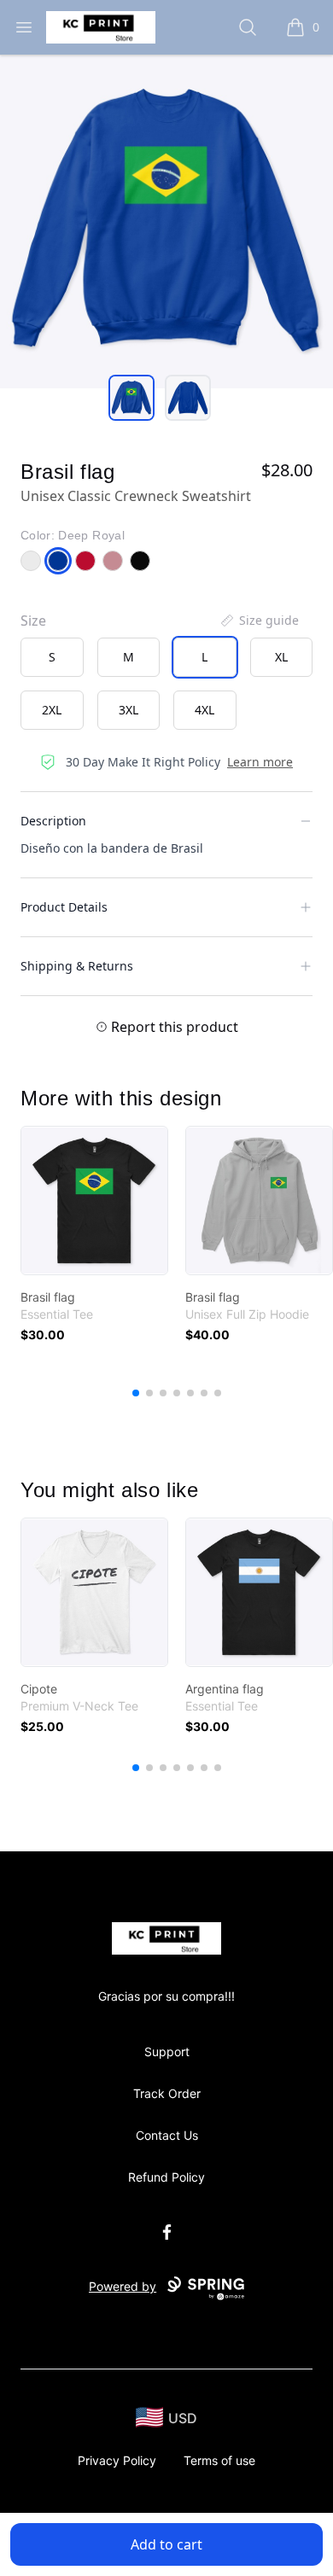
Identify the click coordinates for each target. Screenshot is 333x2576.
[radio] (52, 657)
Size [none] (33, 621)
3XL (129, 710)
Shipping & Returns (77, 966)
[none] (259, 621)
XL (281, 657)
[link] (94, 1201)
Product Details (64, 907)
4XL (204, 710)
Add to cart (166, 2544)
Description (53, 821)
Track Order (167, 2093)
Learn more (260, 762)
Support (167, 2051)
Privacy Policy (117, 2460)
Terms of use (219, 2460)
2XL (52, 710)
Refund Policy (166, 2177)
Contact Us (167, 2135)
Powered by (123, 2286)
